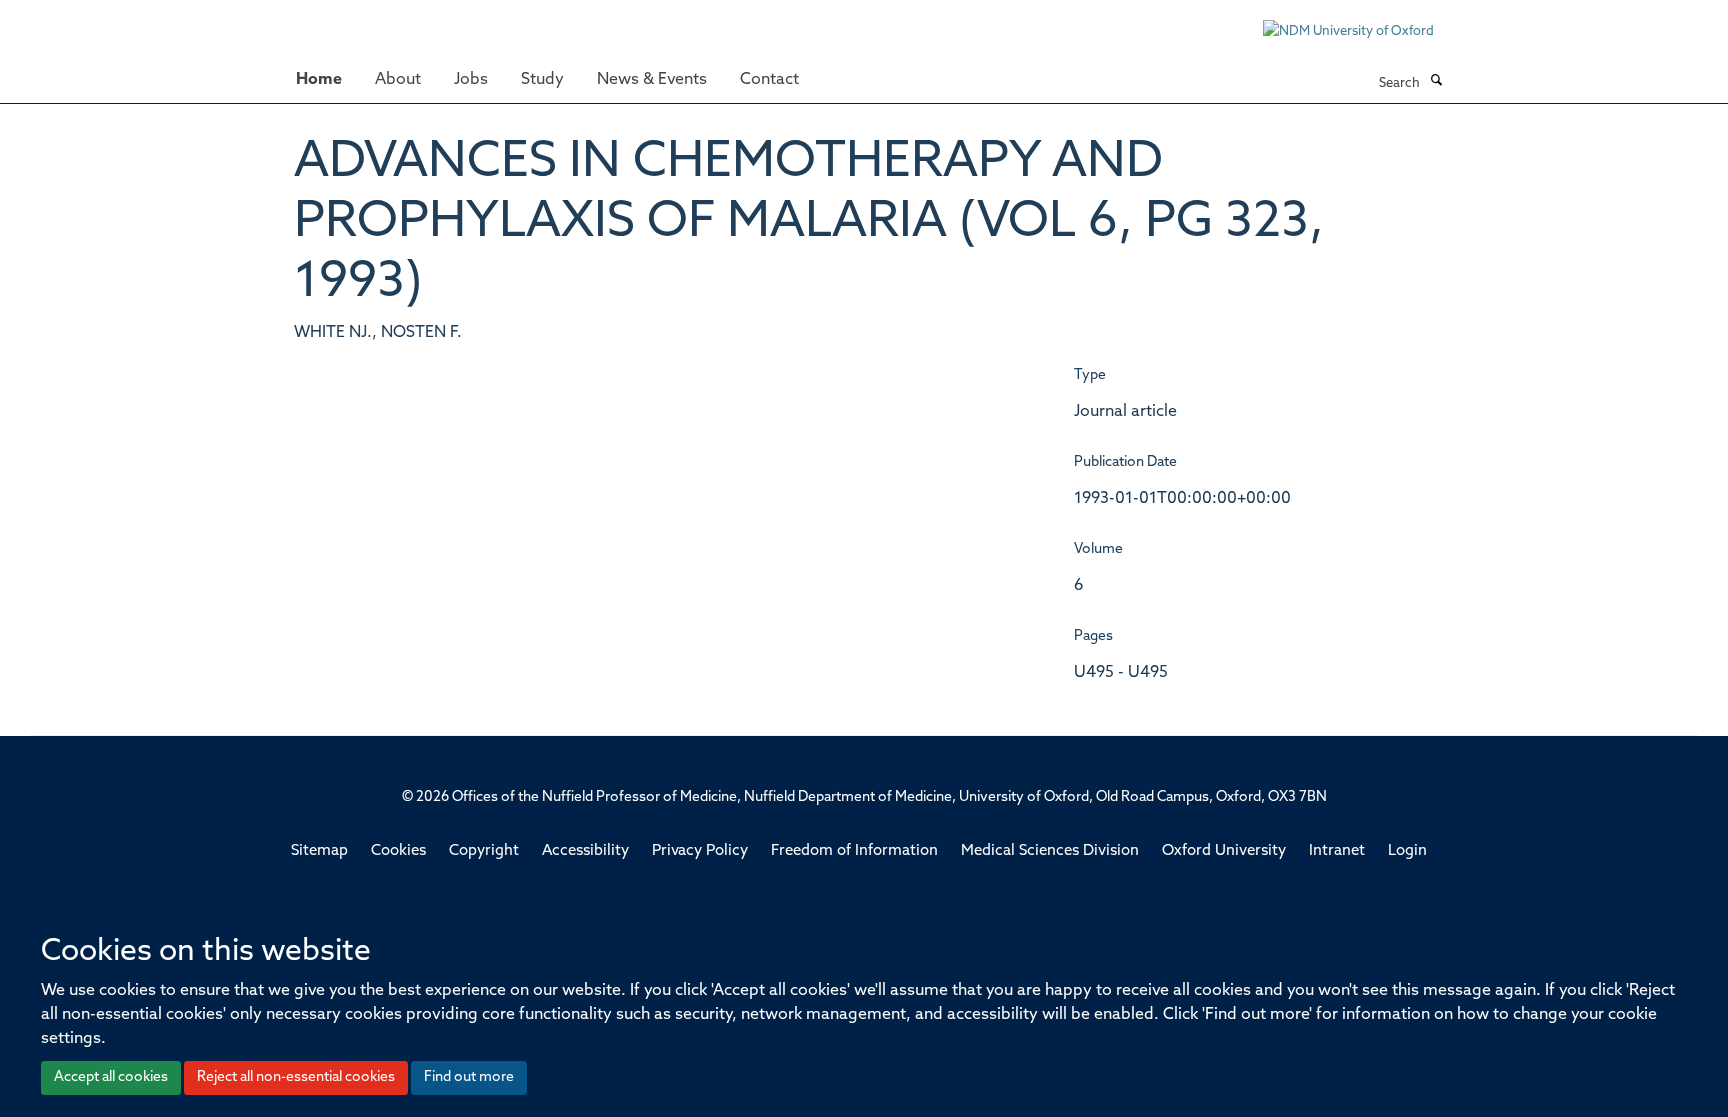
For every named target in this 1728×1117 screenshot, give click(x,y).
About (398, 80)
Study (542, 80)
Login (1407, 851)
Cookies (398, 851)
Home (319, 80)
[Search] (1436, 82)
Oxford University (1224, 851)
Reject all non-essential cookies (296, 1077)
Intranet (1337, 851)
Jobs (471, 80)
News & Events (652, 80)
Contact (769, 80)
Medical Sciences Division (1050, 851)
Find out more (469, 1077)
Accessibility (585, 851)
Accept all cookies (111, 1077)
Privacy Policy (700, 851)
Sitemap (319, 851)
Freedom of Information (854, 851)
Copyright (484, 851)
